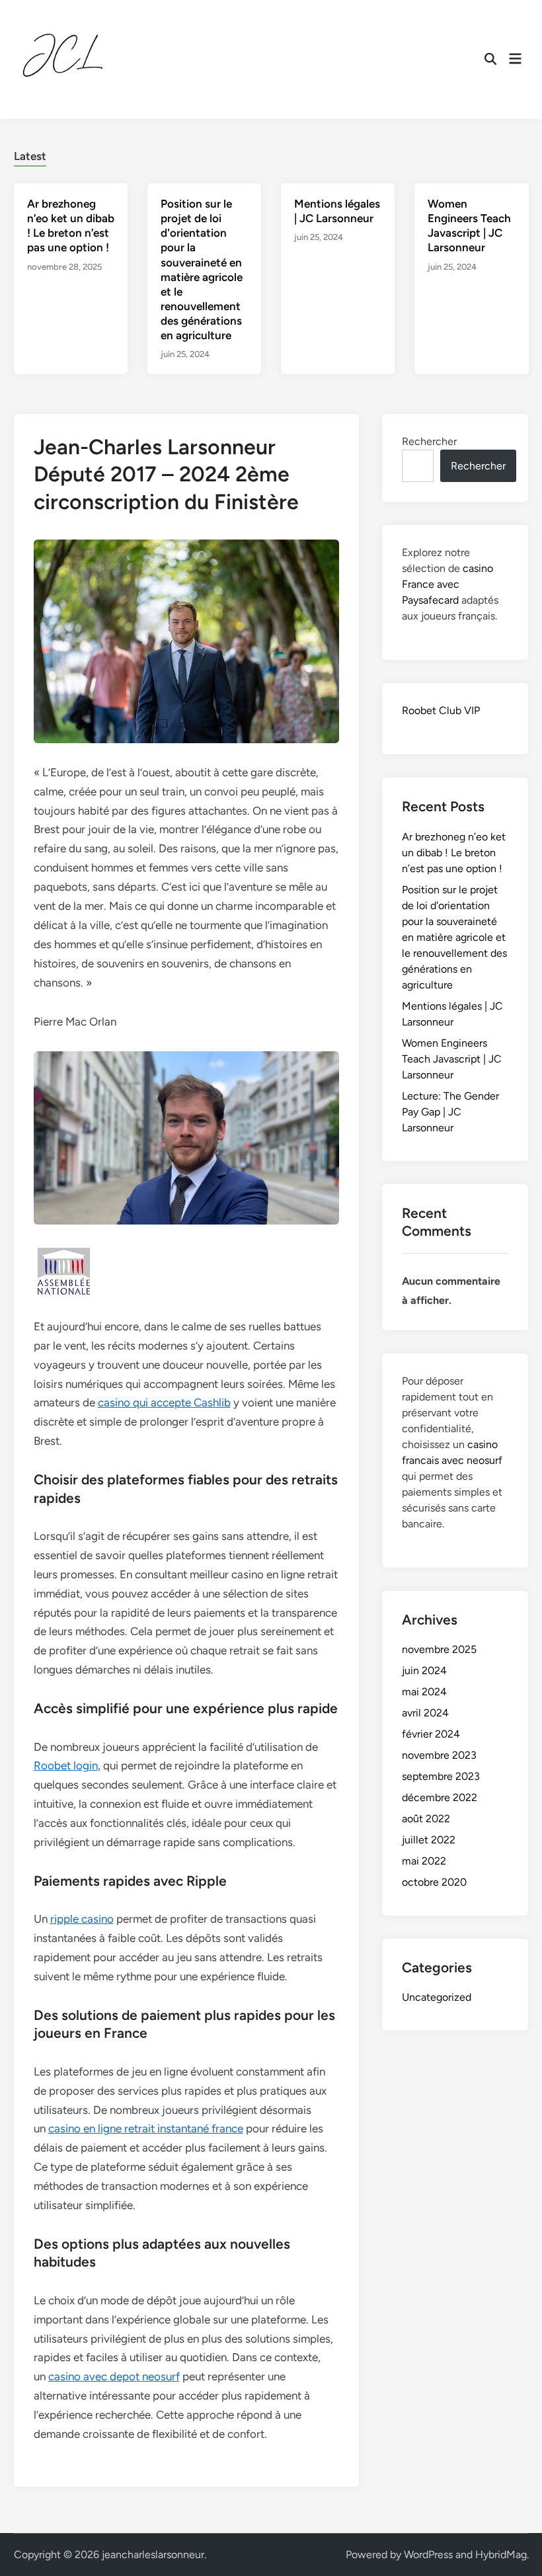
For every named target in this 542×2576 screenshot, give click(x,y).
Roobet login (66, 1765)
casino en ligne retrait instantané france (146, 2128)
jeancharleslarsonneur (153, 2555)
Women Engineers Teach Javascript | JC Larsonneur (452, 1059)
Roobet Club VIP (441, 710)
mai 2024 (424, 1692)
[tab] (30, 154)
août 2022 (426, 1819)
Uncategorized (437, 1997)
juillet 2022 (429, 1840)
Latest (30, 156)
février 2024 (431, 1734)
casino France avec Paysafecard (447, 584)
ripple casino (82, 1919)
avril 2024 (425, 1713)
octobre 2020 (434, 1882)
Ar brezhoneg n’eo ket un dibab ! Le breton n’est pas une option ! (454, 853)
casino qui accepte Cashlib (164, 1402)
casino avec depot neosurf (114, 2376)
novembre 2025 (439, 1649)
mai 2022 (424, 1861)
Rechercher (429, 441)
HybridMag (501, 2555)
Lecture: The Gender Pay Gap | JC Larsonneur (450, 1112)
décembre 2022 (440, 1797)
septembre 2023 (441, 1776)
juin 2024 (424, 1670)
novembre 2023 (439, 1755)
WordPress (428, 2555)
